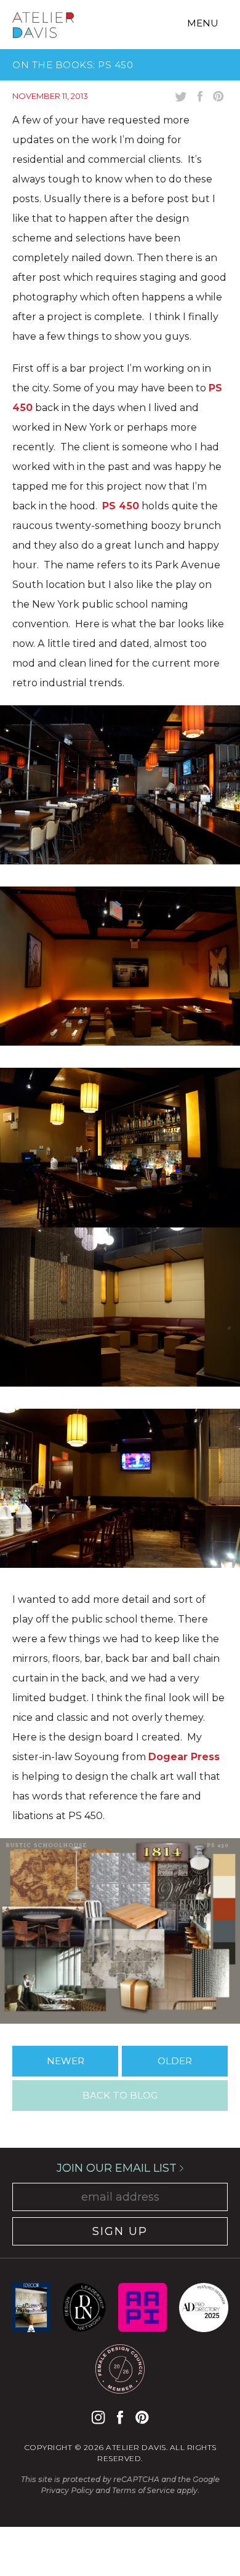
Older (175, 2061)
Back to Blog (120, 2095)
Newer (66, 2061)
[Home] (43, 27)
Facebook (120, 2417)
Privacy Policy (67, 2490)
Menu (203, 23)
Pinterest (142, 2417)
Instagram (98, 2417)
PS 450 (121, 506)
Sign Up (120, 2231)
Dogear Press (184, 1757)
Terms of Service (143, 2490)
